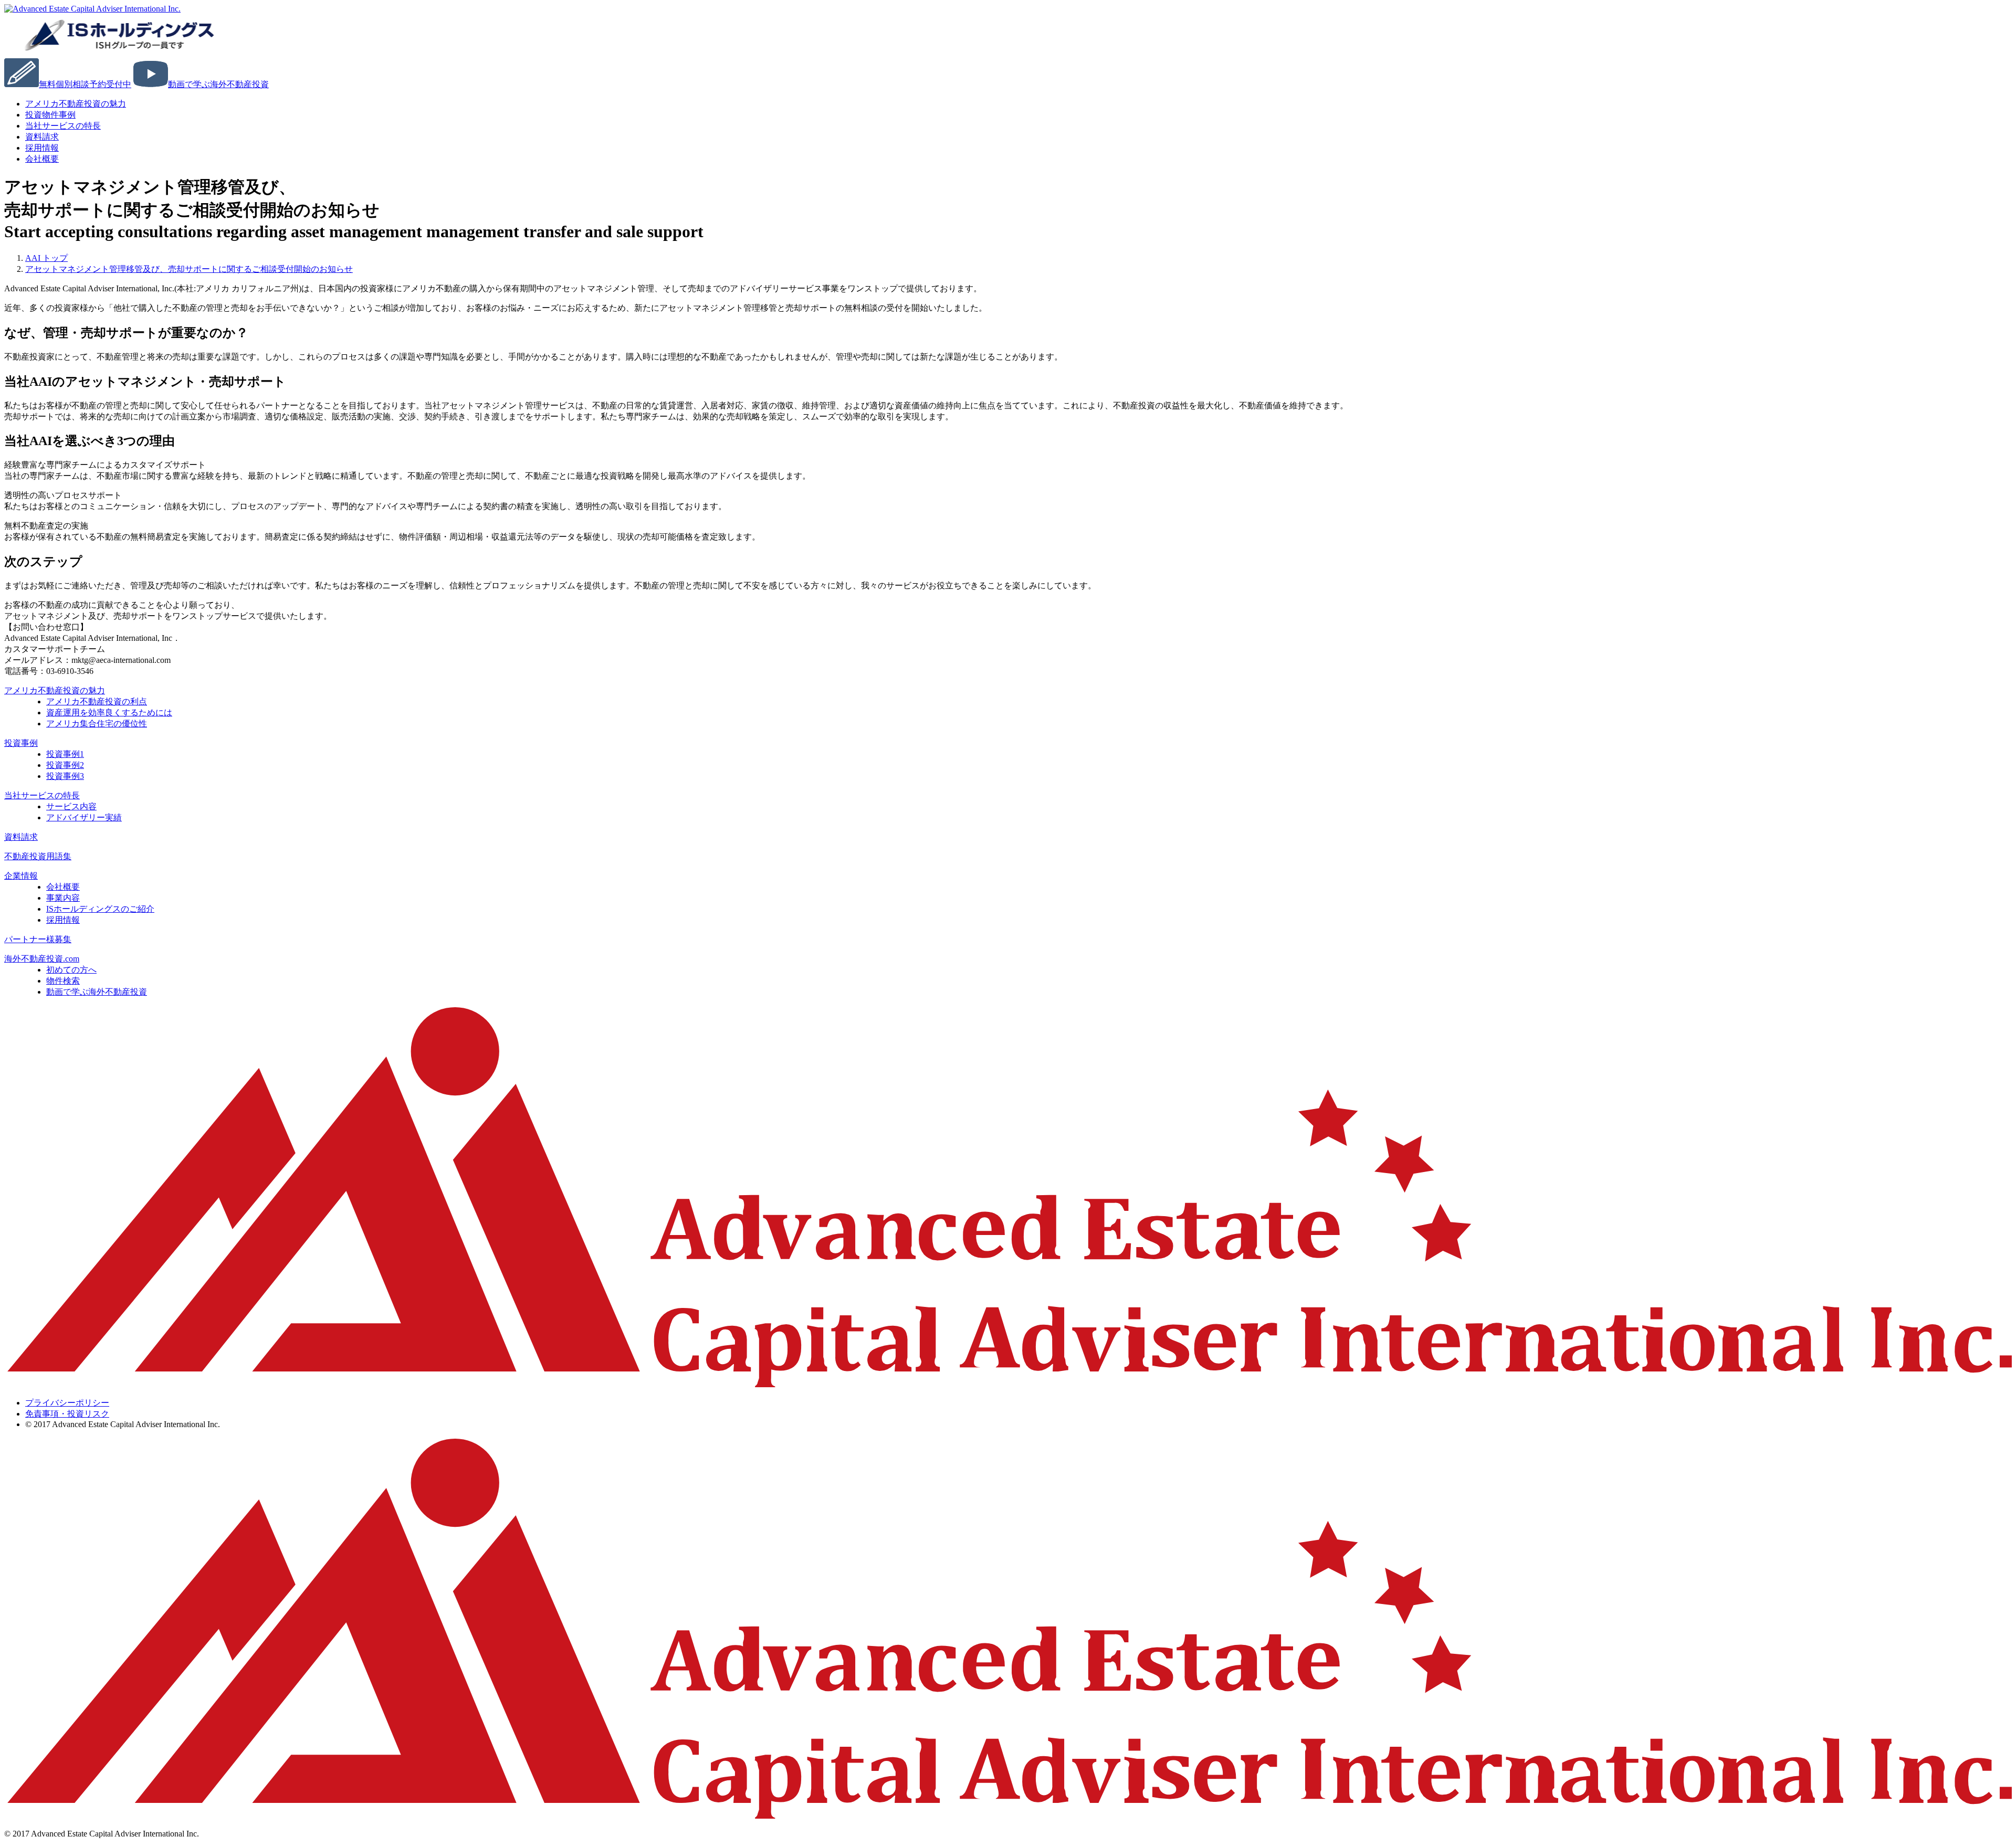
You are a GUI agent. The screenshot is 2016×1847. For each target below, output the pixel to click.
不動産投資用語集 (38, 856)
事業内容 (63, 898)
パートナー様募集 (38, 939)
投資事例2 (65, 765)
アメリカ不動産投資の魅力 (76, 104)
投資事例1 (65, 754)
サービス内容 (71, 806)
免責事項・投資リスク (67, 1414)
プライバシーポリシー (67, 1403)
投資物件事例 (50, 115)
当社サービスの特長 (63, 126)
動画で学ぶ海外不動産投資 (97, 992)
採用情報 (63, 920)
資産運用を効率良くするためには (109, 713)
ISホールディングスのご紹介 (100, 909)
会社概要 (42, 159)
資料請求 (21, 837)
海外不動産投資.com (42, 959)
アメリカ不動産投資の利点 (97, 701)
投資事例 (21, 743)
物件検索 (63, 981)
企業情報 (21, 876)
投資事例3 (65, 776)
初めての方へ (71, 970)
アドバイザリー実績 (84, 817)
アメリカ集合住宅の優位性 (97, 724)
